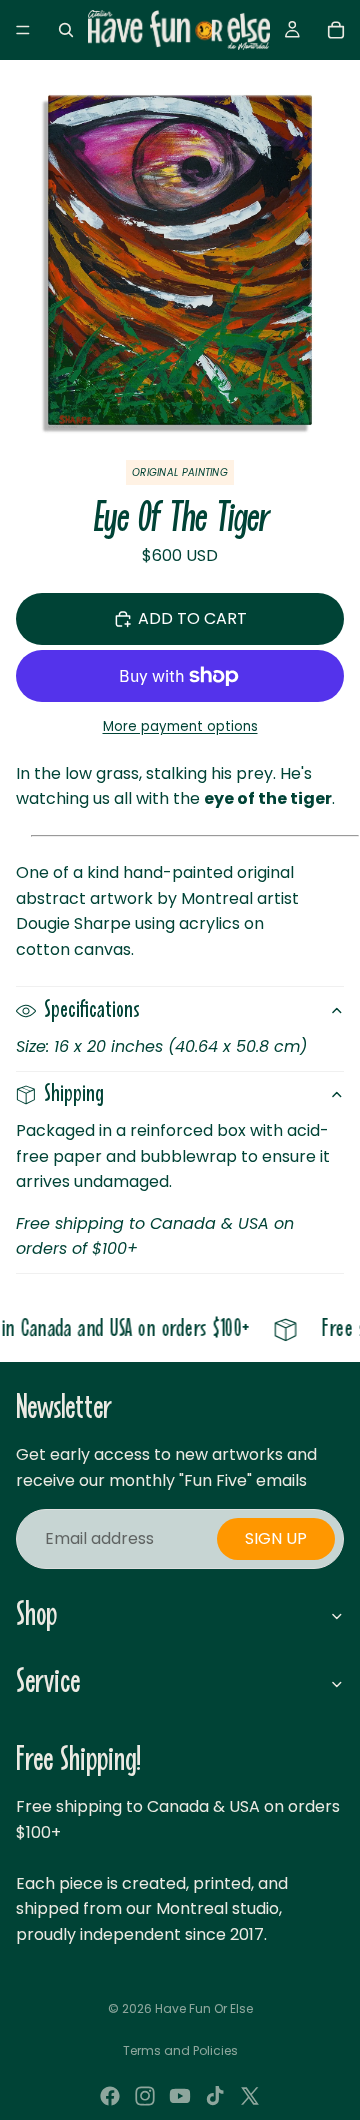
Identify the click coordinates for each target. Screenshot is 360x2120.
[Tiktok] (215, 2096)
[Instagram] (145, 2096)
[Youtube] (180, 2096)
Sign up (276, 1538)
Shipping (74, 1094)
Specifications (92, 1010)
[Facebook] (110, 2096)
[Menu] (23, 30)
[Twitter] (250, 2096)
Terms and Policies (180, 2050)
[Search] (66, 30)
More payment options (180, 726)
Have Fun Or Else (204, 2008)
